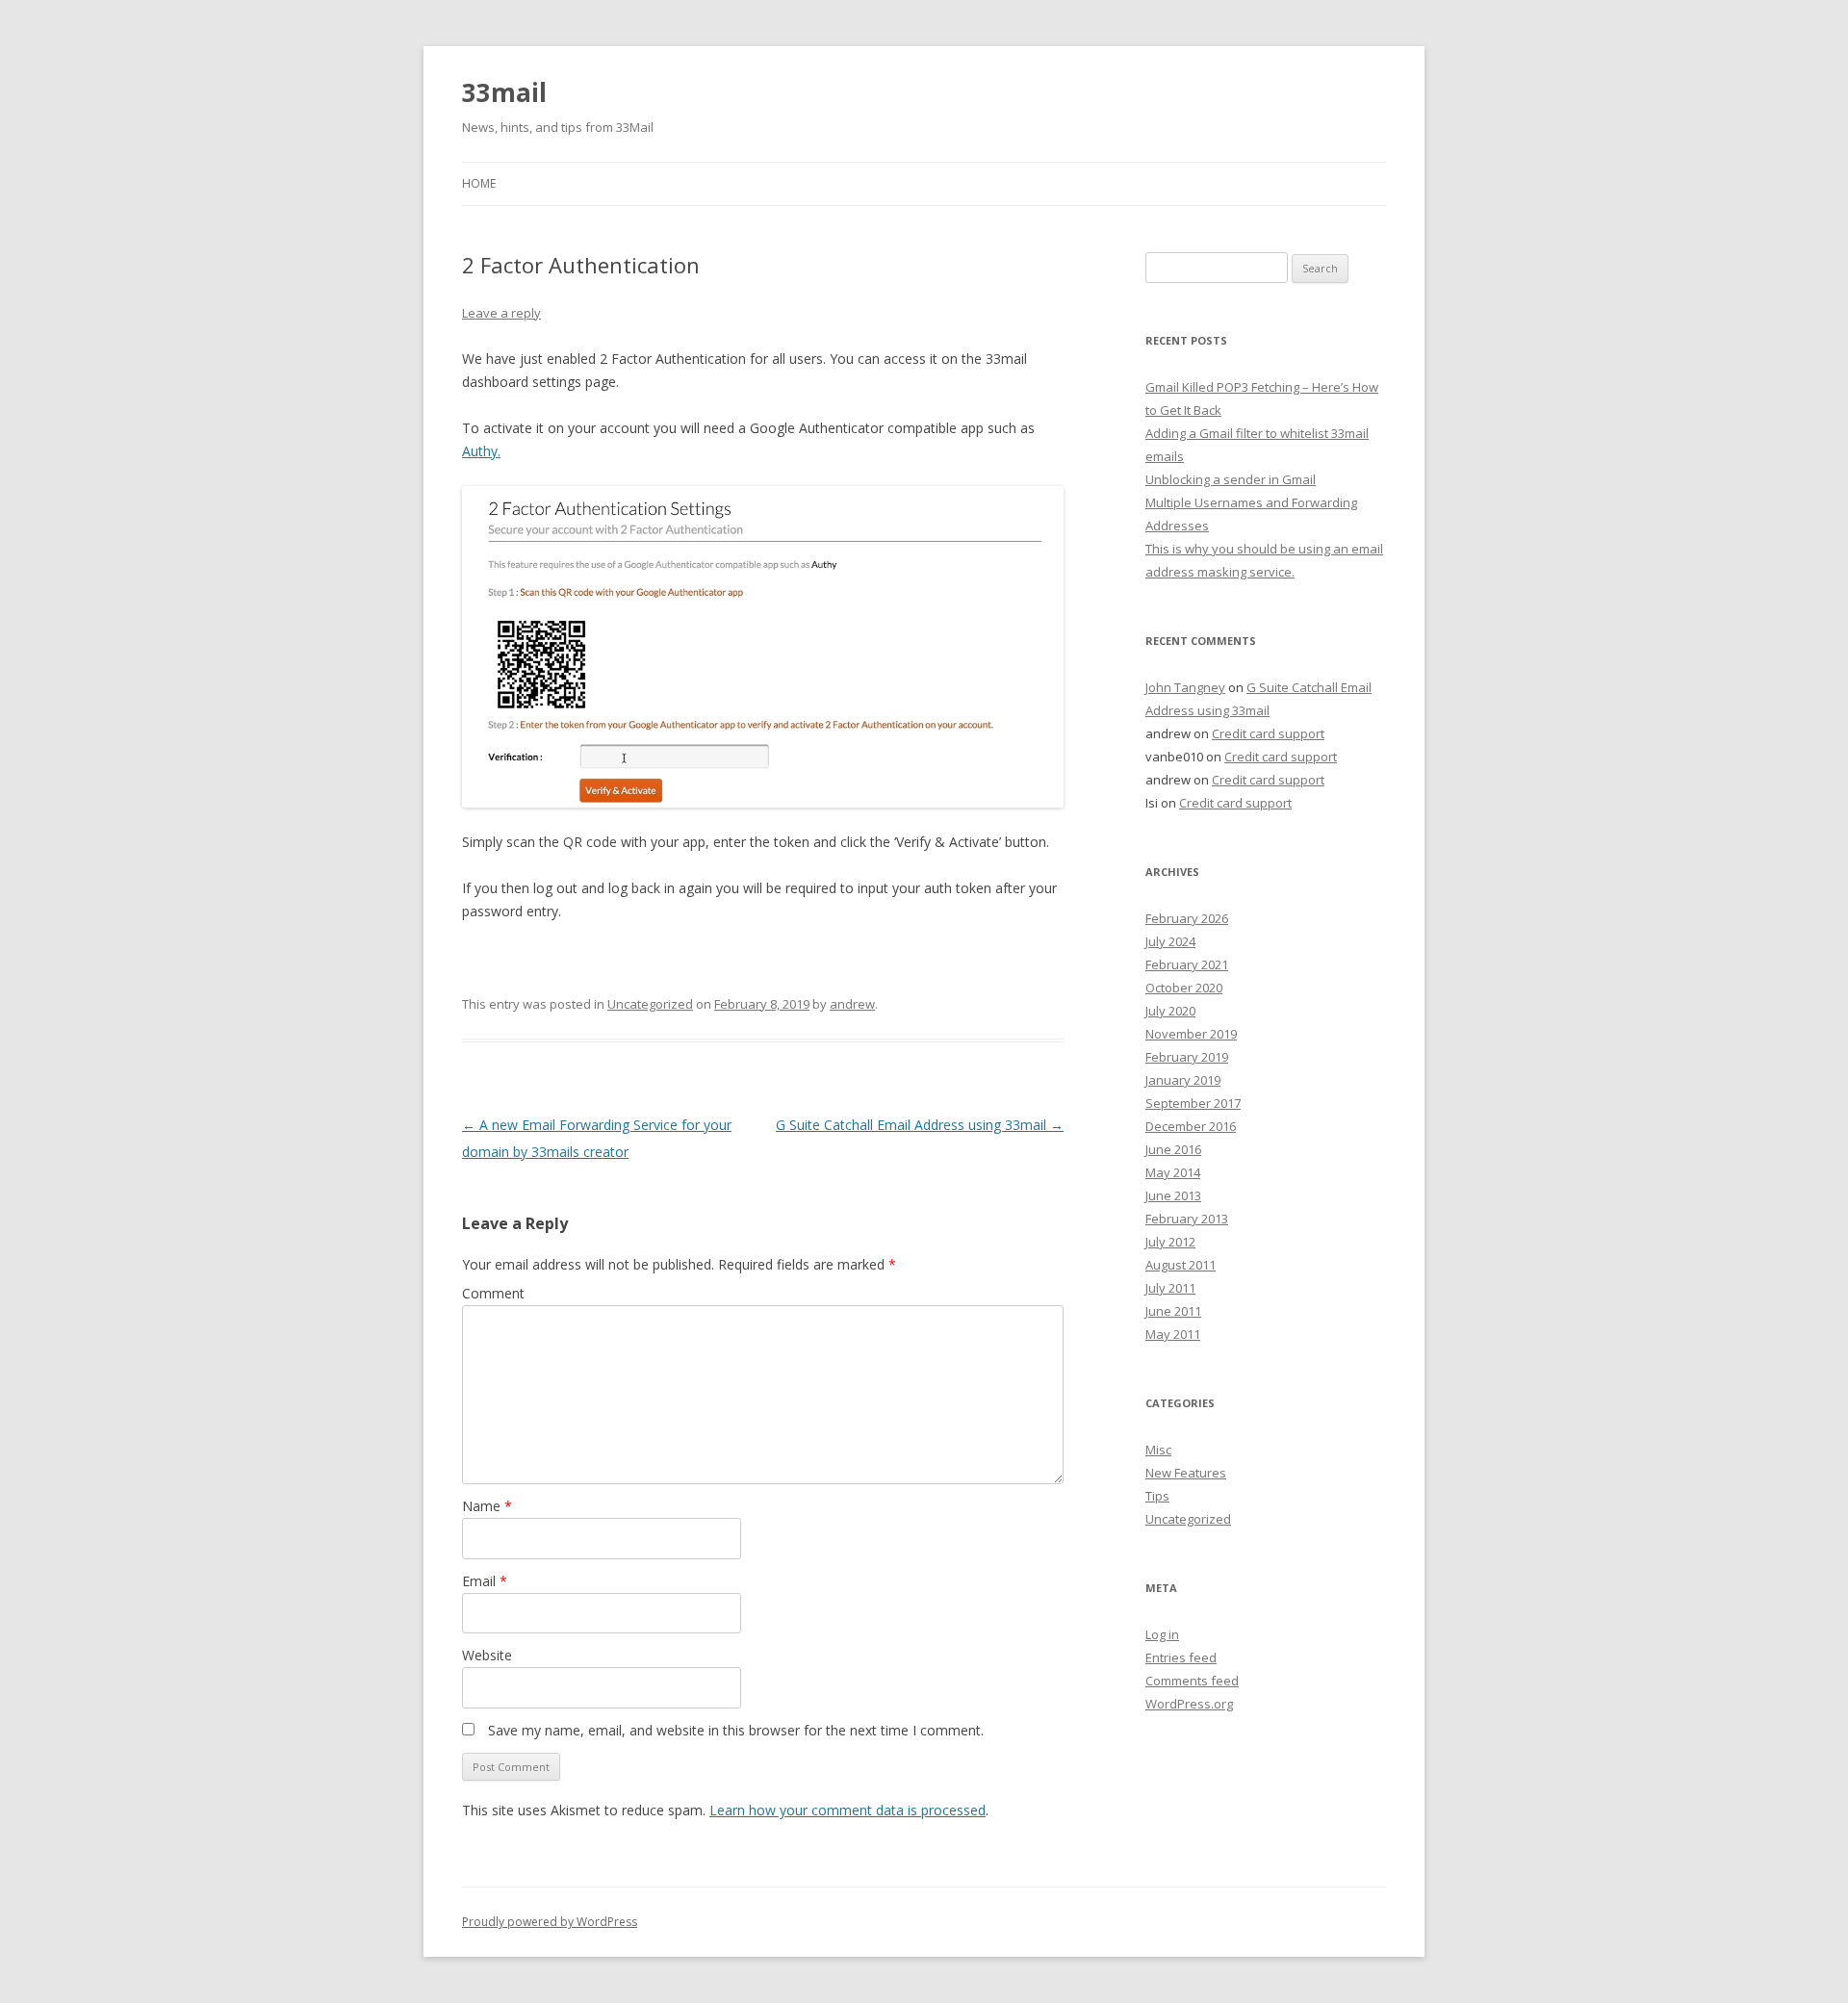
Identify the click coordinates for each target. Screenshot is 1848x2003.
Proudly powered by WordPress (550, 1922)
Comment (493, 1293)
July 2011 (1170, 1288)
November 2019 (1191, 1034)
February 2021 (1187, 964)
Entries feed (1181, 1657)
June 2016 (1173, 1149)
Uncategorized (650, 1004)
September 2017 (1193, 1103)
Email (485, 1581)
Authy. (481, 451)
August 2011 (1181, 1265)
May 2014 (1173, 1172)
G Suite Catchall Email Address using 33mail (920, 1125)
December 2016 (1191, 1126)
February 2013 (1187, 1219)
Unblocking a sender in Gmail (1231, 479)
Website (487, 1655)
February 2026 (1187, 918)
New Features (1186, 1473)
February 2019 (1187, 1057)
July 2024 (1170, 941)
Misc (1158, 1450)
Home (479, 183)
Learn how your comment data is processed (847, 1810)
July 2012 (1170, 1242)
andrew (852, 1004)
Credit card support (1268, 733)
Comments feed (1192, 1681)
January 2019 (1183, 1080)
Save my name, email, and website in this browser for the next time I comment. (736, 1730)
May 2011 (1173, 1334)
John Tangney (1185, 687)
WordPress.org (1189, 1704)
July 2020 (1170, 1011)
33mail (504, 92)
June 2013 (1173, 1195)
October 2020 (1184, 988)
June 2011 (1173, 1311)
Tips (1157, 1496)
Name (487, 1506)
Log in (1162, 1634)
